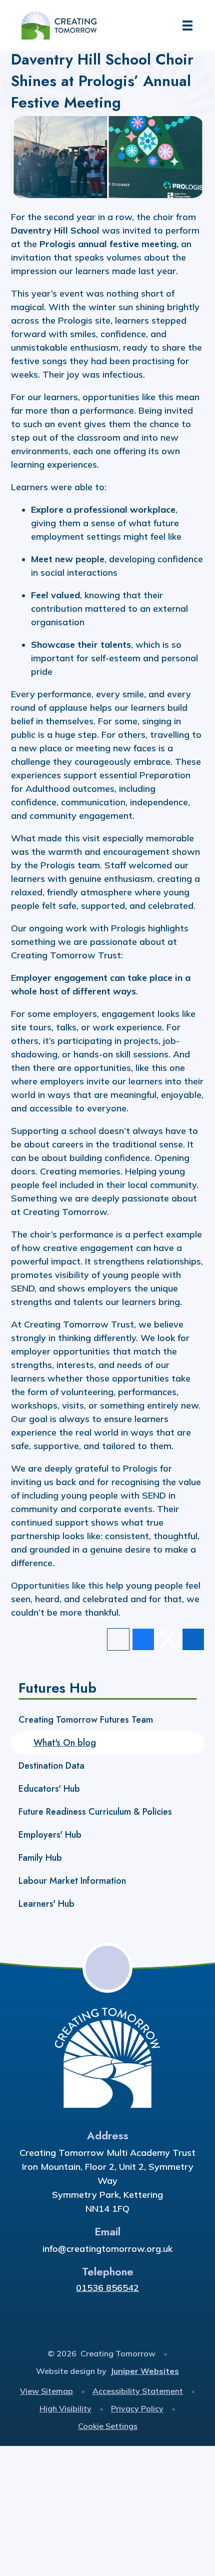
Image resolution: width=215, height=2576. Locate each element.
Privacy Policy (137, 2408)
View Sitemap (46, 2391)
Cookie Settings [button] (108, 2426)
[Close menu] (187, 26)
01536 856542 (107, 2288)
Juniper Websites (145, 2371)
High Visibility (65, 2408)
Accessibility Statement (138, 2391)
